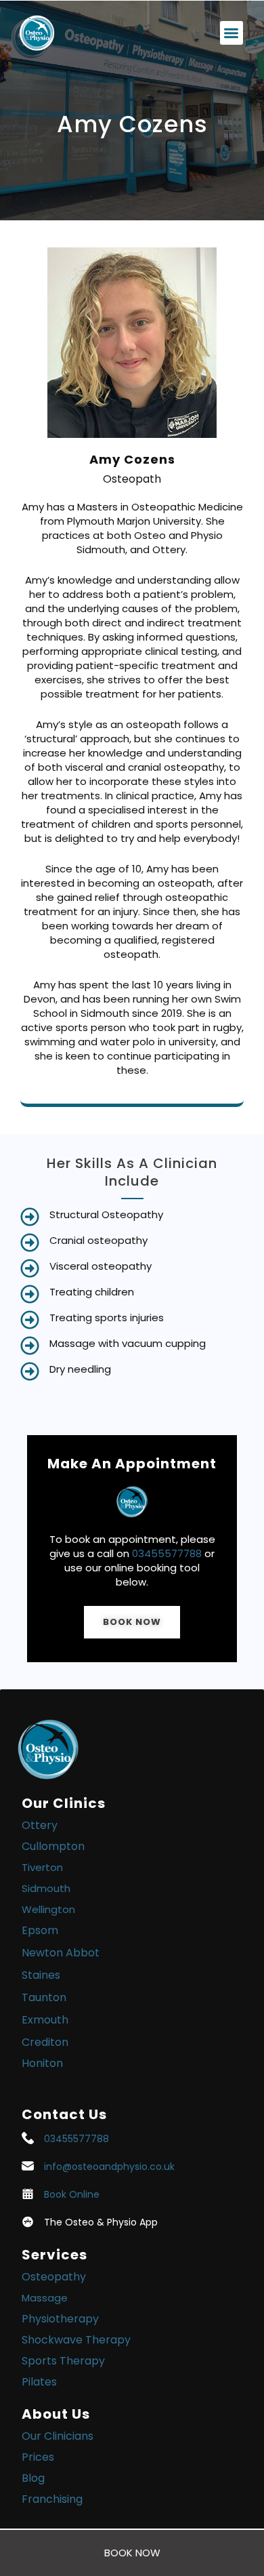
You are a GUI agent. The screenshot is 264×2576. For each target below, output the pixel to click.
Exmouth (45, 2020)
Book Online (72, 2194)
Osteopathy (54, 2277)
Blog (33, 2478)
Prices (38, 2457)
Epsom (40, 1930)
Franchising (52, 2499)
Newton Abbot (61, 1953)
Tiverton (42, 1867)
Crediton (45, 2042)
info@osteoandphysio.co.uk (109, 2167)
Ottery (40, 1825)
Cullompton (53, 1846)
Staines (41, 1975)
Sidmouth (46, 1888)
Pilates (39, 2382)
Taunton (44, 1997)
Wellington (48, 1909)
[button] (232, 33)
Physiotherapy (60, 2319)
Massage (45, 2298)
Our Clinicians (58, 2436)
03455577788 (167, 1553)
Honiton (42, 2063)
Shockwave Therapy (76, 2340)
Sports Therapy (63, 2361)
